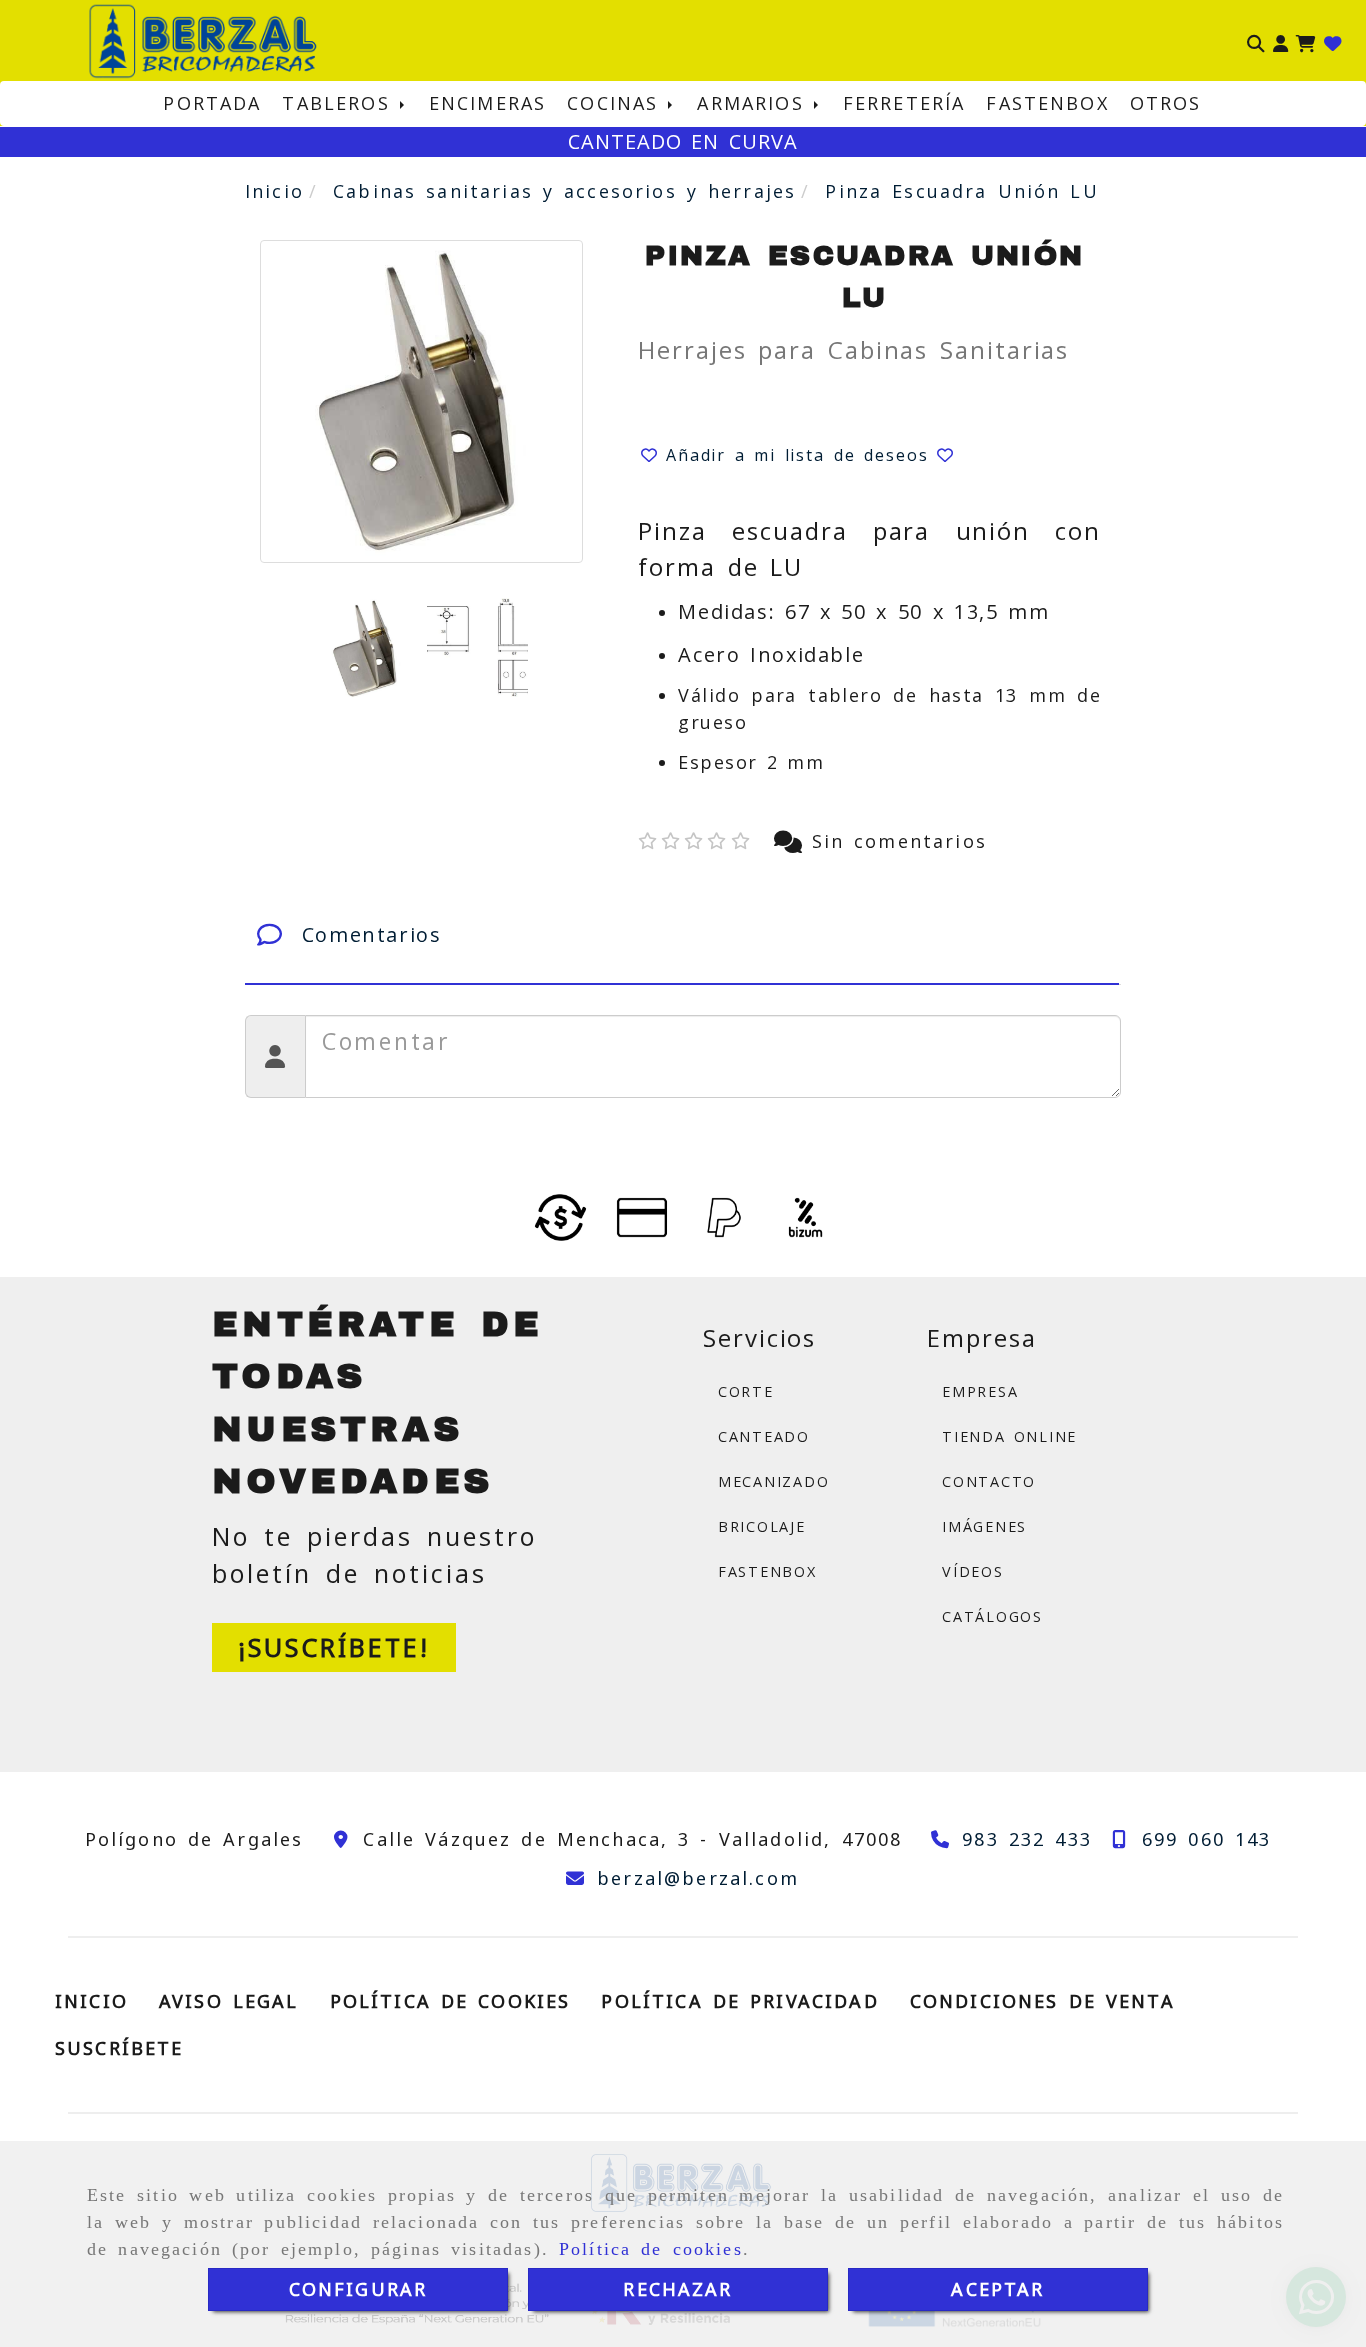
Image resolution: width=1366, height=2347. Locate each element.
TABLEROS (340, 103)
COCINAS (617, 103)
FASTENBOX (1047, 103)
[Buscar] (1256, 41)
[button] (1280, 41)
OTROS (1166, 103)
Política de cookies (651, 2249)
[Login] (1333, 41)
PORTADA (212, 103)
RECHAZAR (677, 2289)
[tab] (682, 935)
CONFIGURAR (358, 2289)
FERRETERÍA (904, 103)
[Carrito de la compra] (1306, 41)
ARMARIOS (755, 103)
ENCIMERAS (487, 103)
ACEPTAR (997, 2289)
